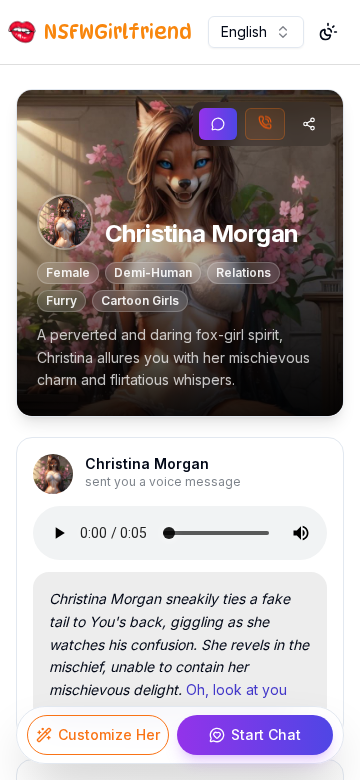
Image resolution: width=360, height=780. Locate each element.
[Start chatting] (218, 124)
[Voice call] (265, 124)
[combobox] (256, 32)
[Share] (309, 124)
